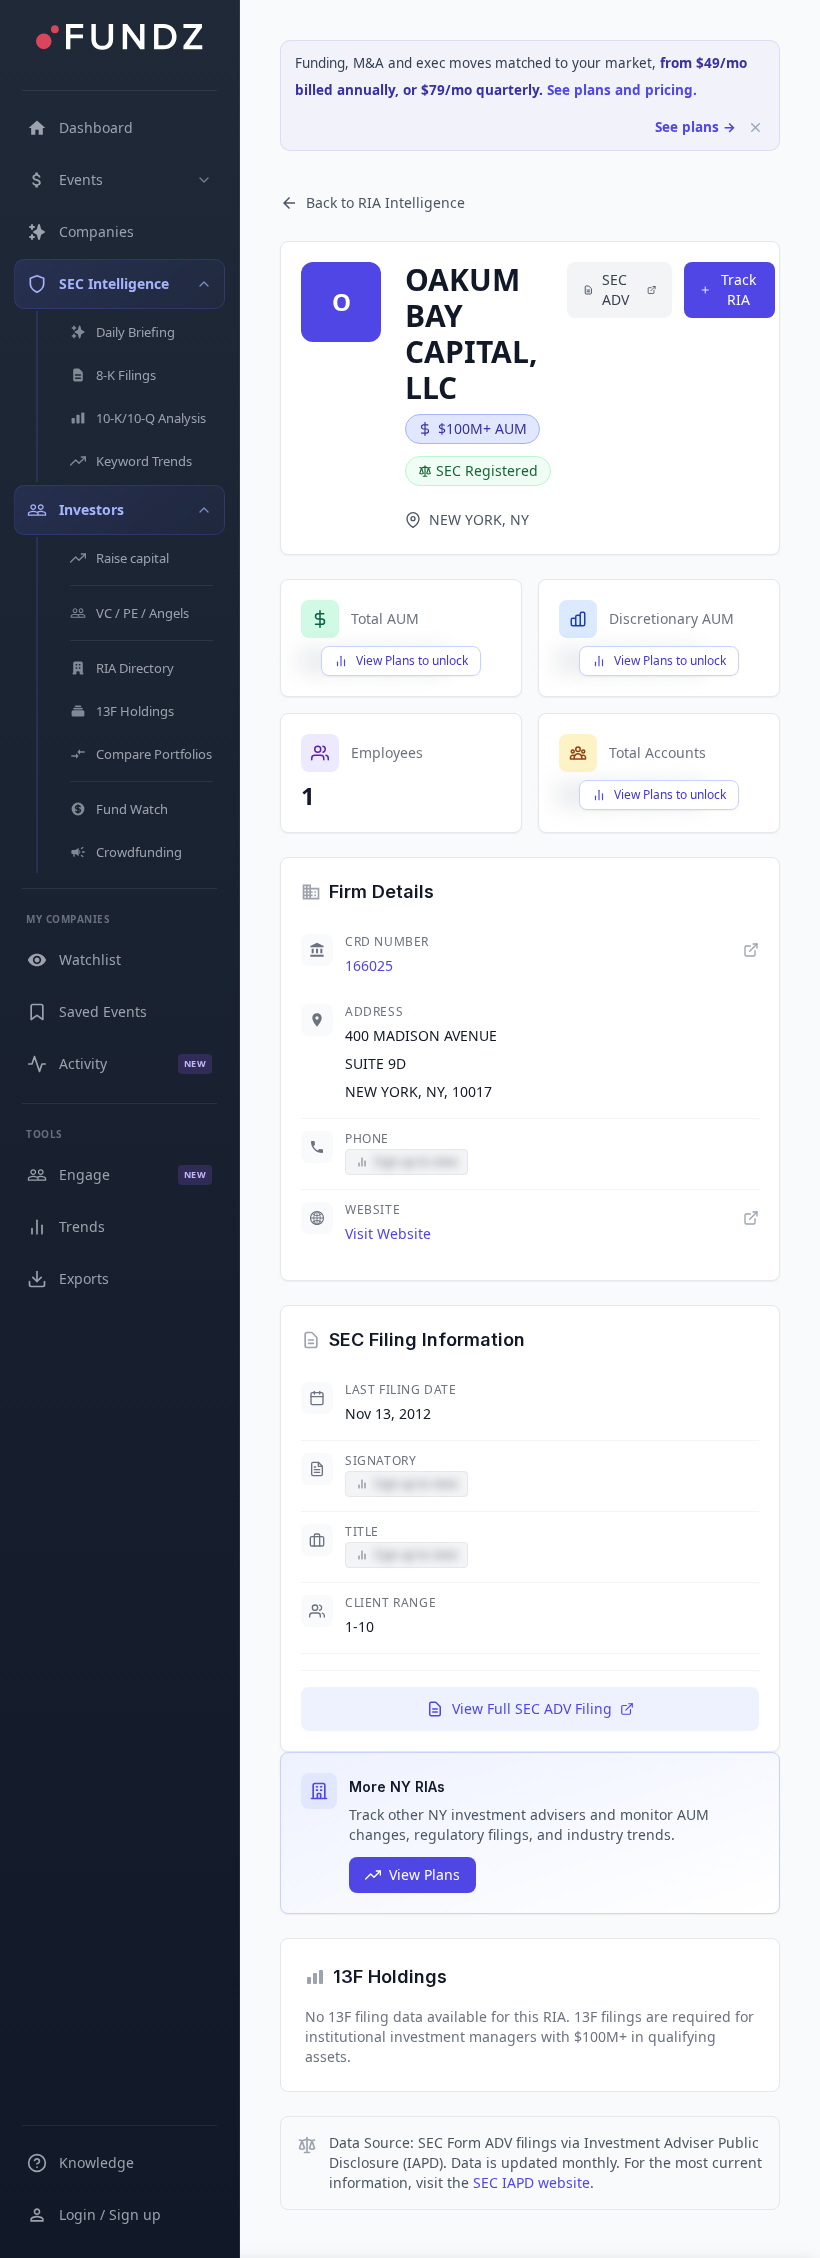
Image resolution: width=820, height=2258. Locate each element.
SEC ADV (615, 289)
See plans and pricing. (622, 90)
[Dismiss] (755, 127)
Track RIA (738, 289)
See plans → (695, 127)
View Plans (424, 1874)
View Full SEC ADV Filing (532, 1708)
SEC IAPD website (531, 2182)
